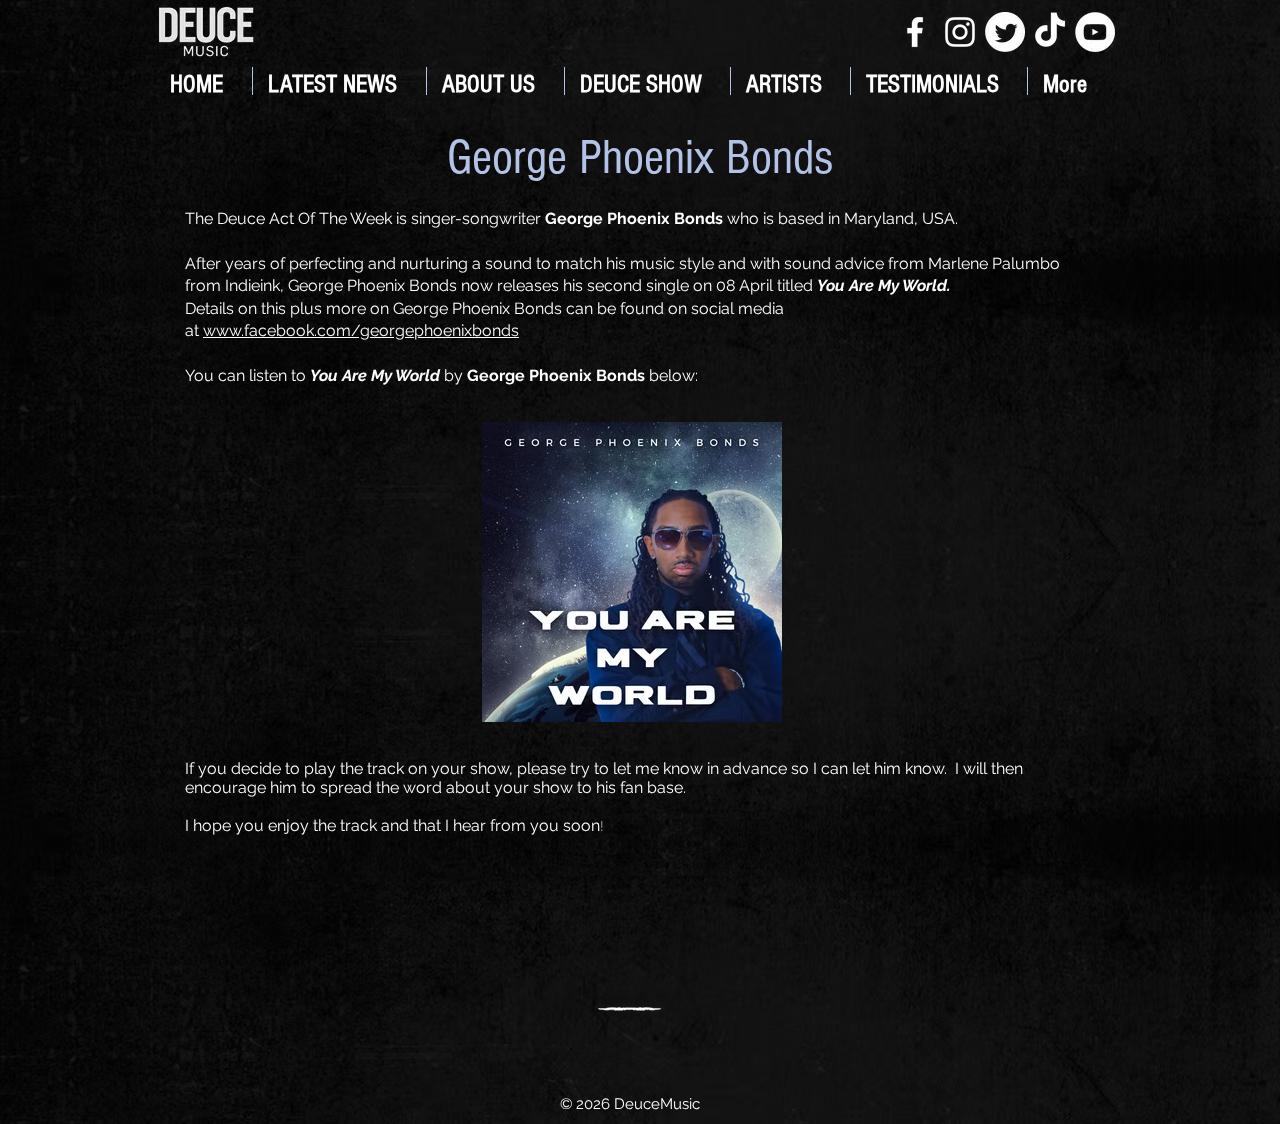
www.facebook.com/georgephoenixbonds (361, 330)
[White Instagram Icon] (960, 32)
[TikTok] (1050, 32)
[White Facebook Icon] (915, 32)
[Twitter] (1005, 32)
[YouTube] (1095, 32)
